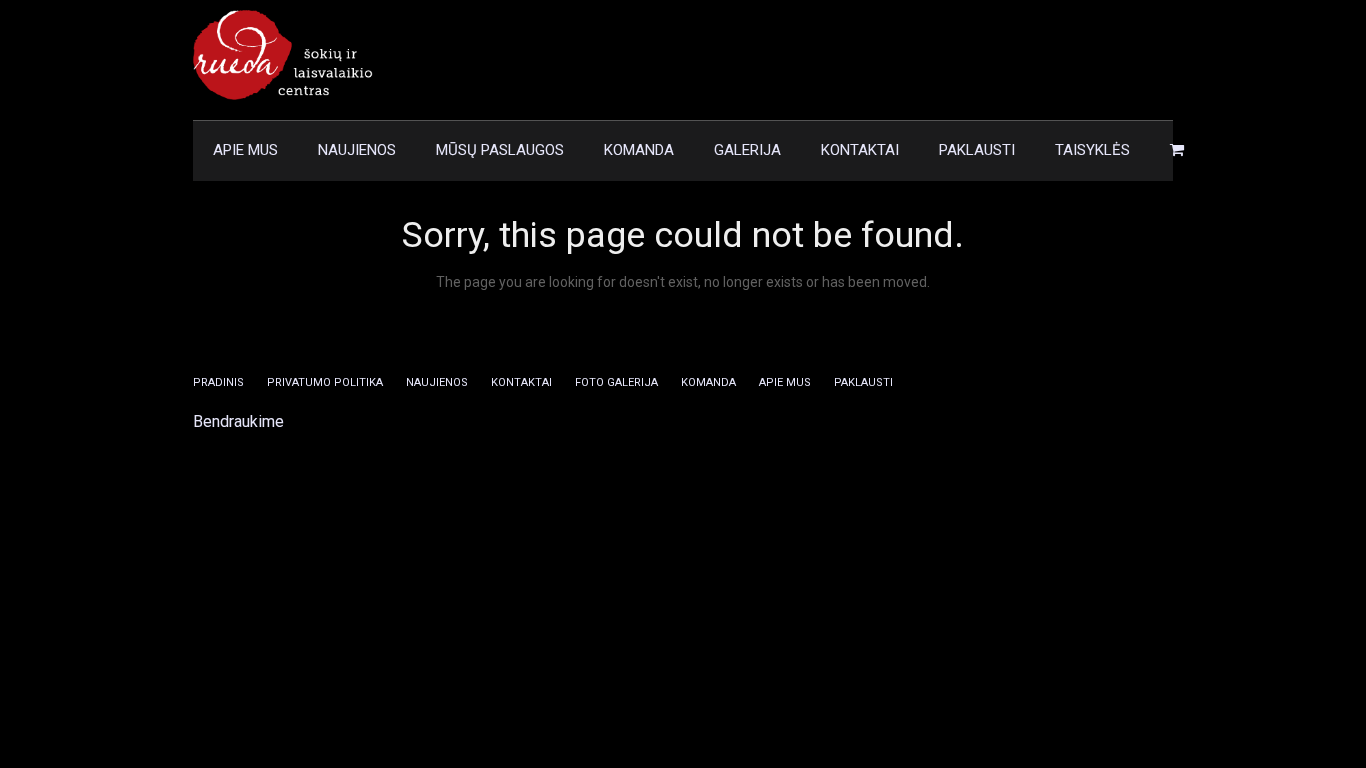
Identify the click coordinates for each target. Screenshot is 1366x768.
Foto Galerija (616, 382)
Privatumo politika (325, 382)
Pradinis (218, 382)
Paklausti (863, 382)
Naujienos (437, 382)
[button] (1177, 151)
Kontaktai (521, 382)
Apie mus (785, 382)
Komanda (708, 382)
